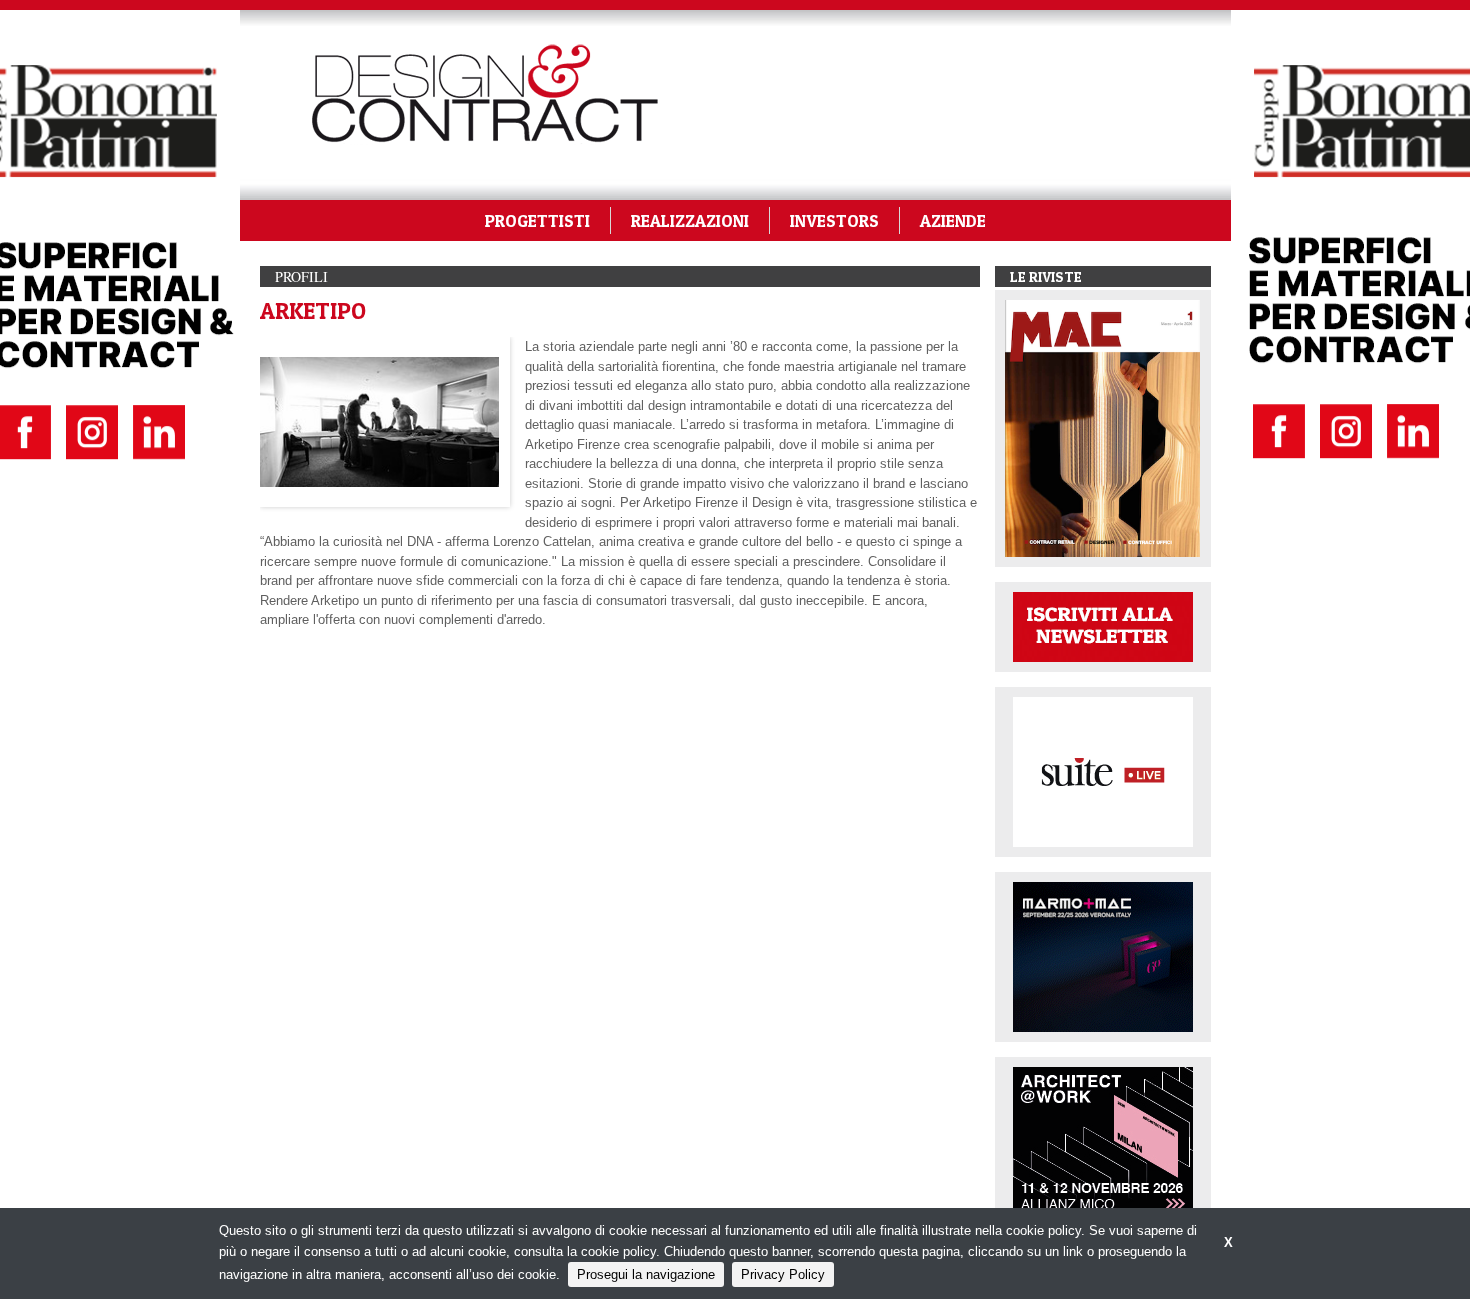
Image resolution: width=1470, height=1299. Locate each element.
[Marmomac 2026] (1103, 955)
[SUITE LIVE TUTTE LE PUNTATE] (1103, 770)
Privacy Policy (783, 1274)
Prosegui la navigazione (646, 1274)
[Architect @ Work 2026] (1103, 1140)
